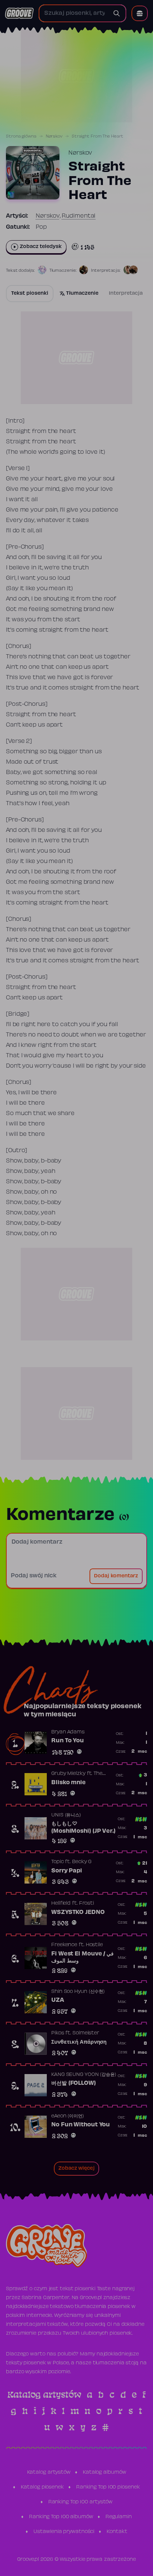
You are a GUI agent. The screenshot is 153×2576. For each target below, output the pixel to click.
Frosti (87, 1904)
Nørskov (54, 136)
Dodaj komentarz (116, 1576)
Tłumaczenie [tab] (82, 294)
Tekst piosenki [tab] (30, 294)
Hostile (94, 1945)
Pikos (58, 2033)
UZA (58, 2000)
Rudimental (79, 216)
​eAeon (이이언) (68, 2116)
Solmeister (86, 2033)
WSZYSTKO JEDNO (78, 1912)
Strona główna (21, 136)
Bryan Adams (68, 1732)
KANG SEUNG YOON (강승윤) (84, 2075)
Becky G (82, 1862)
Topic (58, 1862)
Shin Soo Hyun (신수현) (78, 1992)
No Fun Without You (81, 2125)
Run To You (68, 1741)
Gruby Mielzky (68, 1774)
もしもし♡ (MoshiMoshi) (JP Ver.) (83, 1828)
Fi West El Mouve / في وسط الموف (82, 1958)
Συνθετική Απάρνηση (79, 2042)
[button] (140, 13)
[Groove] (19, 13)
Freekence (64, 1945)
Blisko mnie (69, 1783)
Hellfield (61, 1904)
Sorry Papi (67, 1871)
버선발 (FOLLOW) (74, 2083)
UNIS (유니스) (66, 1815)
